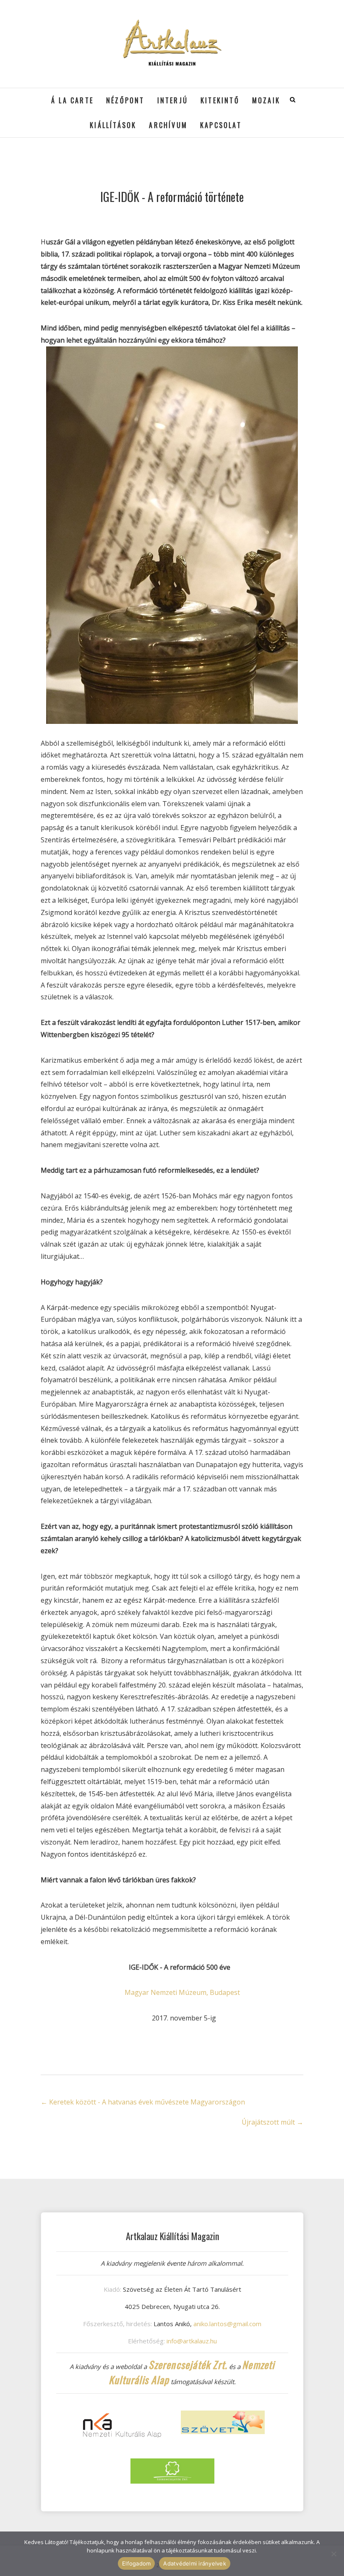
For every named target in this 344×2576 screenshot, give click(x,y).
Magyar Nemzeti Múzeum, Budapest (182, 1992)
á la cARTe (72, 100)
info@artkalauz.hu (192, 2341)
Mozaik (266, 100)
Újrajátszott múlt (272, 2122)
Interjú (173, 100)
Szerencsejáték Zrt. (188, 2364)
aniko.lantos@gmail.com (227, 2324)
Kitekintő (220, 100)
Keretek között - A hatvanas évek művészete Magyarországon (143, 2102)
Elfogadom (136, 2563)
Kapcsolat (221, 125)
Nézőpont (125, 100)
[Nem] (334, 2554)
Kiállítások (113, 125)
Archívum (168, 125)
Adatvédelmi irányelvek (195, 2563)
